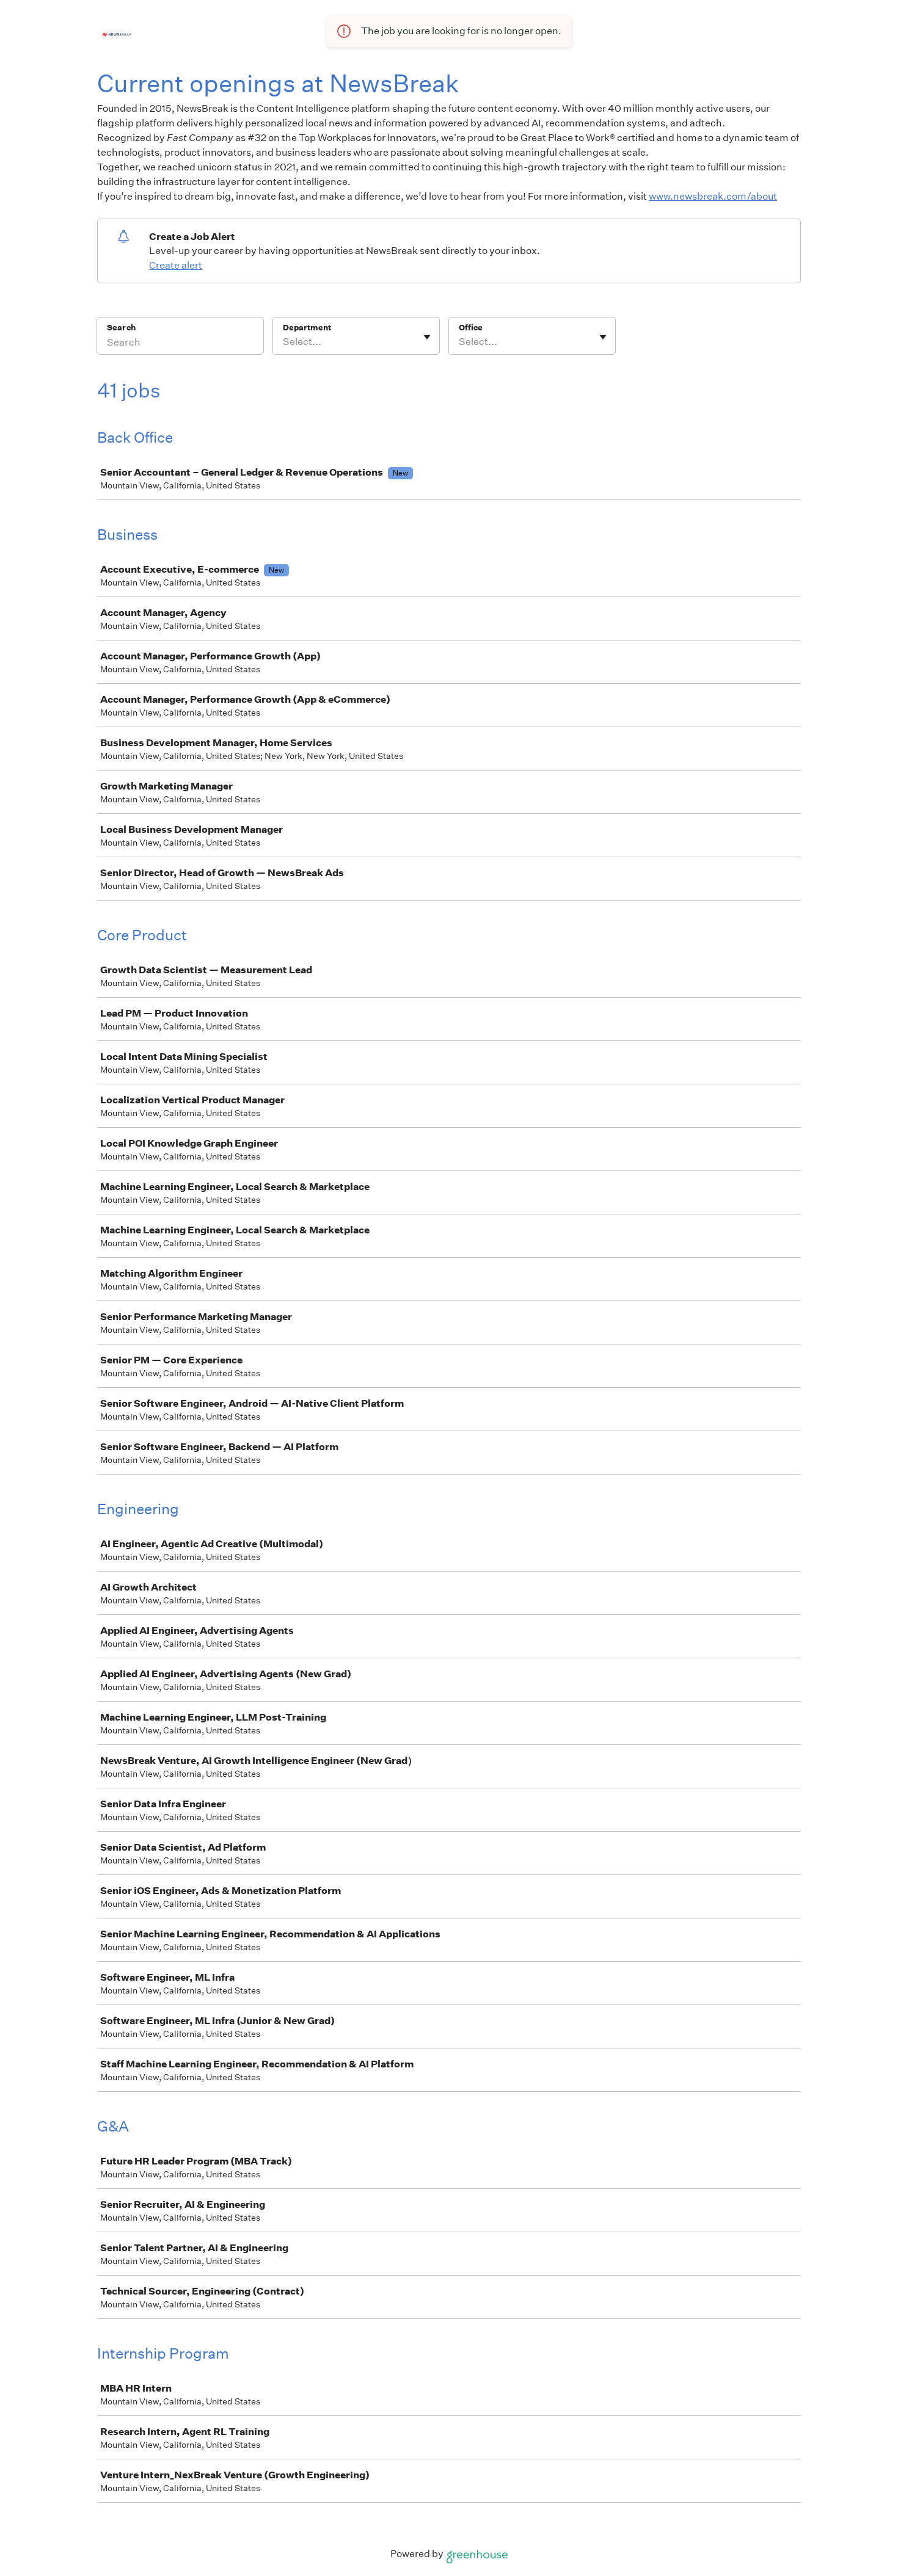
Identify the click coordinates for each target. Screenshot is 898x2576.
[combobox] (284, 342)
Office (471, 328)
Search (121, 328)
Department (307, 328)
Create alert (176, 265)
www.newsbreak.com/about (713, 196)
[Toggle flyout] (427, 337)
